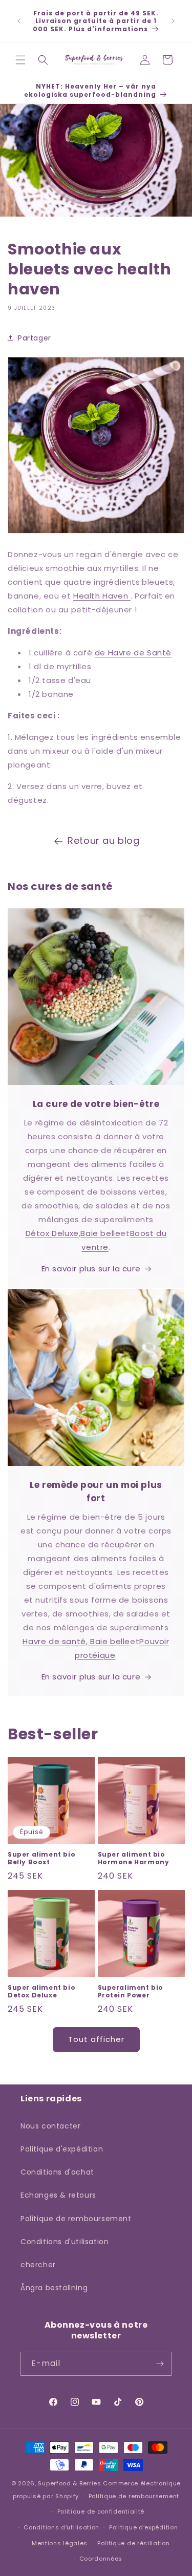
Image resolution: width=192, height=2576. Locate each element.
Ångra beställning (54, 2288)
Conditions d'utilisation (65, 2242)
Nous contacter (50, 2126)
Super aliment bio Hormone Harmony (134, 1858)
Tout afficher (96, 2039)
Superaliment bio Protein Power (131, 1992)
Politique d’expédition (143, 2527)
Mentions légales (60, 2543)
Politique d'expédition (62, 2149)
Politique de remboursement (76, 2219)
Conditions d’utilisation (61, 2527)
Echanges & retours (58, 2195)
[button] (20, 60)
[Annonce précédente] (19, 21)
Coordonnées (101, 2559)
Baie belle (100, 1233)
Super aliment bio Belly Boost (41, 1858)
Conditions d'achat (57, 2172)
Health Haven (102, 596)
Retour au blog (103, 840)
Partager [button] (35, 338)
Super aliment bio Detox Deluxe (41, 1992)
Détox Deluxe (52, 1233)
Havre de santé (54, 1641)
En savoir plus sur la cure (91, 1269)
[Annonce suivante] (173, 21)
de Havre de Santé (133, 653)
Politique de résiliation (134, 2543)
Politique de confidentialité (101, 2511)
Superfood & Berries (69, 2483)
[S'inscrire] (160, 2364)
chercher (38, 2265)
